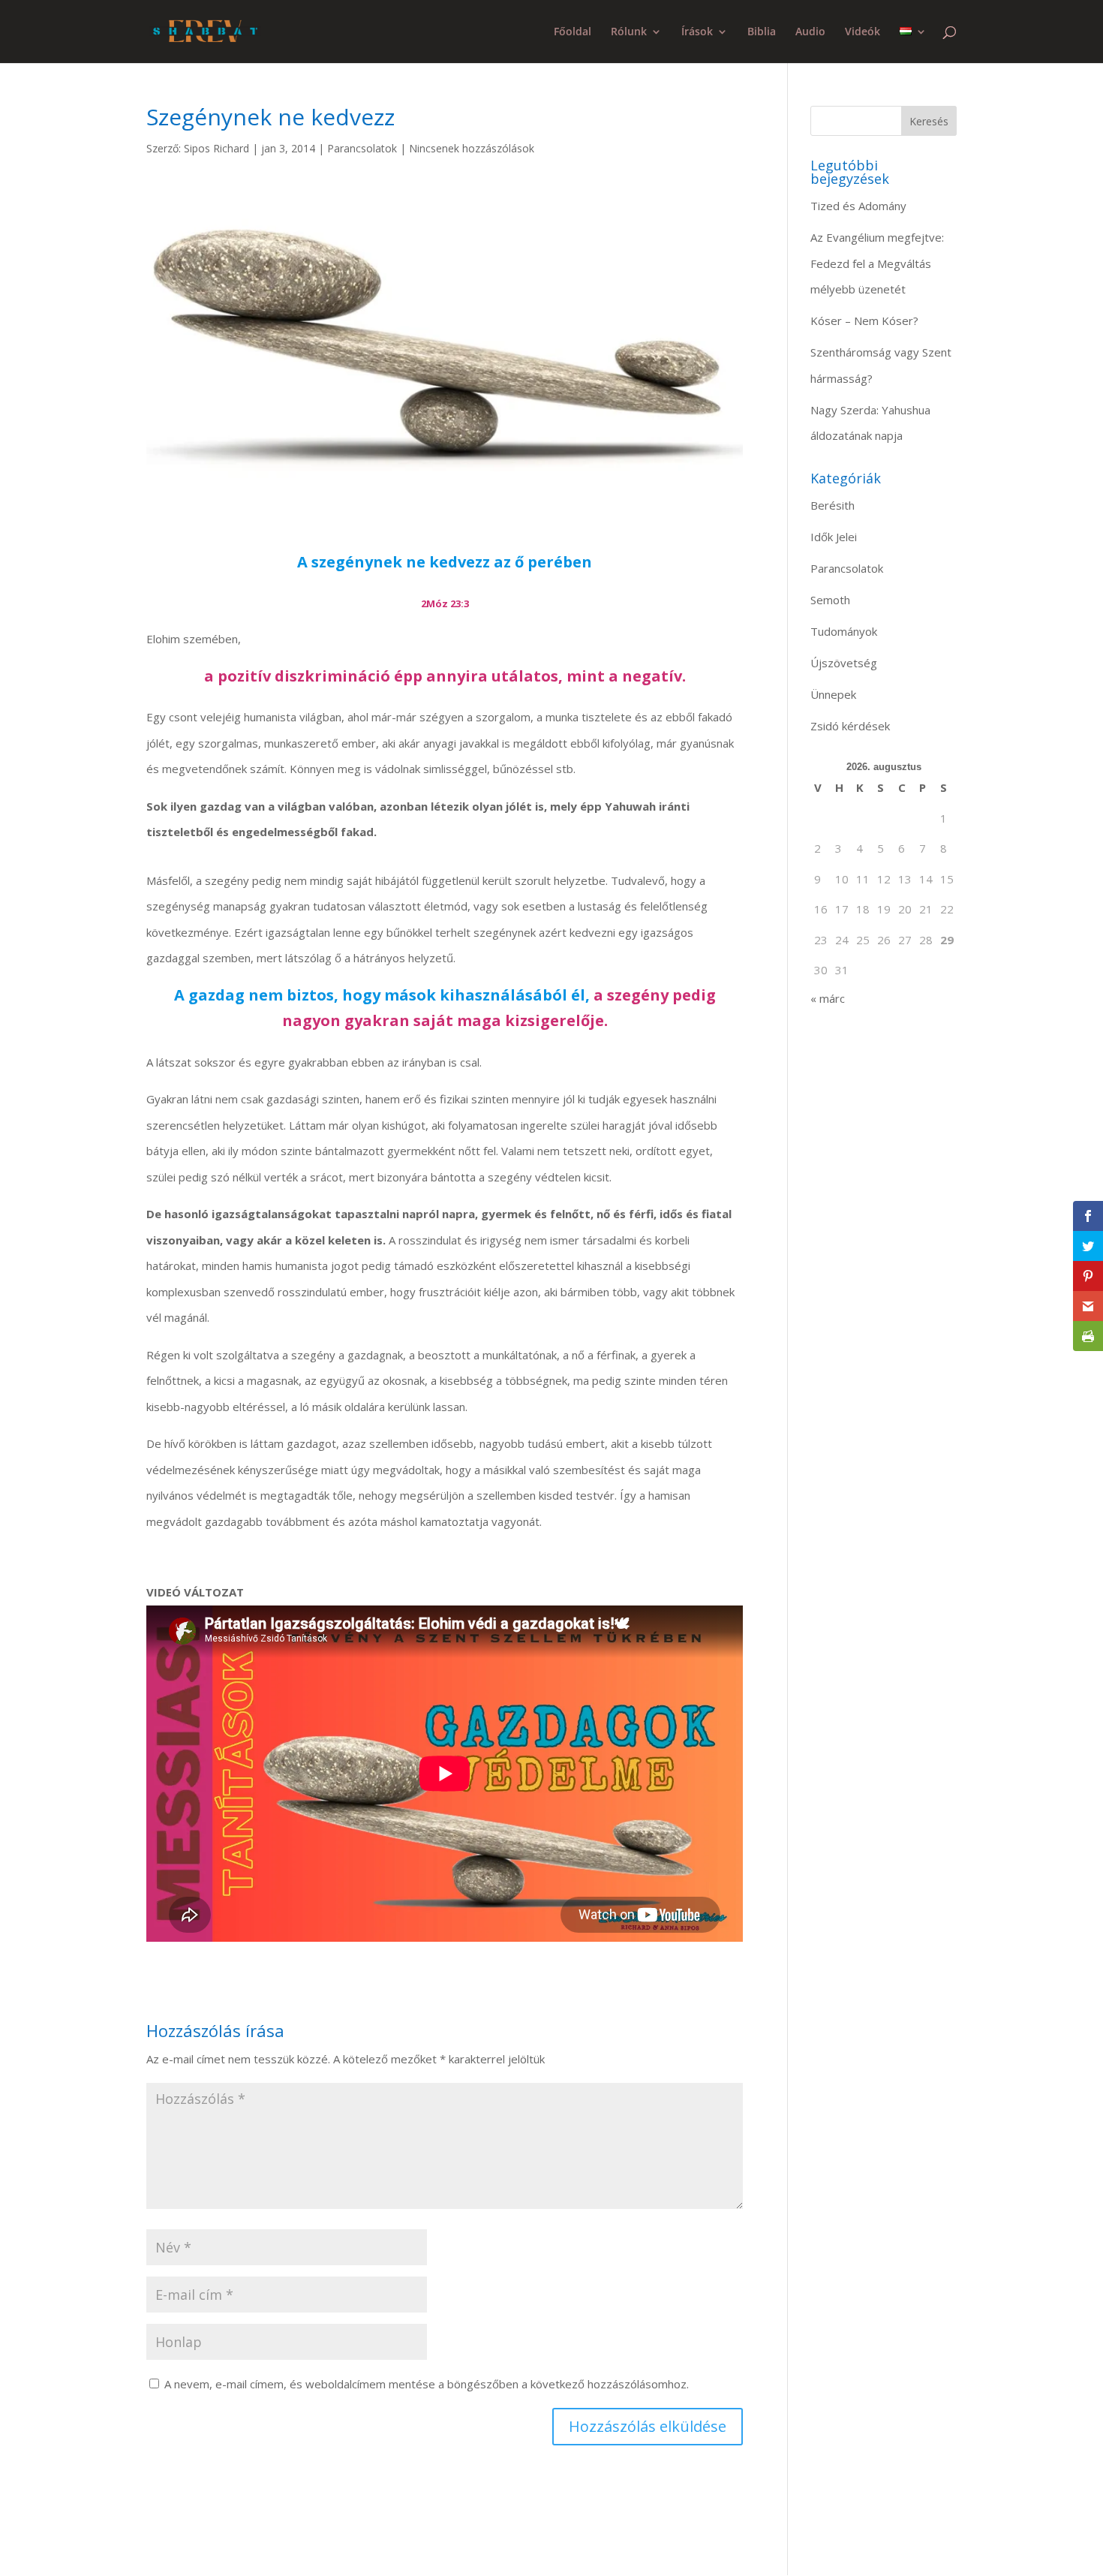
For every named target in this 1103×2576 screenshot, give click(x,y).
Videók (863, 32)
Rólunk (629, 32)
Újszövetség (844, 663)
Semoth (830, 600)
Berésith (833, 505)
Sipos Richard (216, 148)
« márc (828, 998)
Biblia (762, 32)
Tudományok (844, 631)
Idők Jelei (834, 537)
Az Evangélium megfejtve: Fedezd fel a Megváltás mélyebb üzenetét (877, 263)
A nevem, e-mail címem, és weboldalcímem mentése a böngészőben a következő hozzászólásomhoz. (427, 2384)
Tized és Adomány (858, 206)
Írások (697, 32)
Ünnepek (833, 694)
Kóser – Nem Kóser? (864, 320)
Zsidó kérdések (850, 726)
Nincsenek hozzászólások (472, 148)
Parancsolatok (362, 148)
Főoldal (573, 32)
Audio (810, 32)
